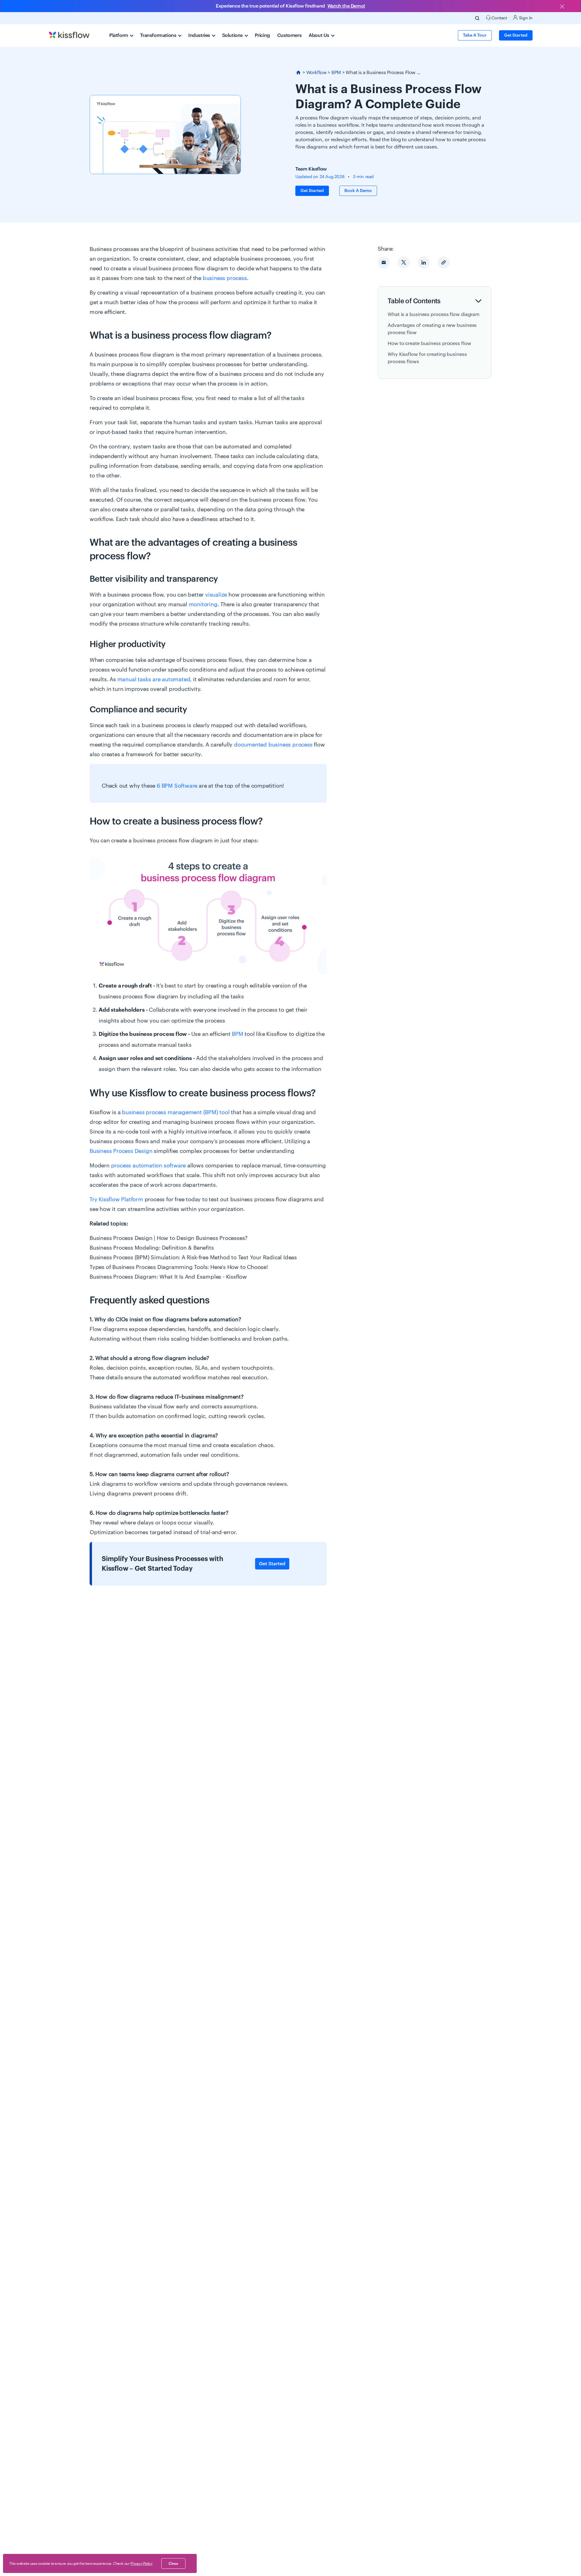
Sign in (525, 18)
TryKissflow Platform (116, 1199)
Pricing (262, 35)
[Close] (562, 7)
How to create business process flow (429, 343)
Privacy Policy (141, 2564)
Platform (119, 35)
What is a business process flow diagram (434, 314)
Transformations (159, 35)
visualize (216, 595)
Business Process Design (122, 1151)
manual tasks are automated (154, 679)
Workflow (317, 73)
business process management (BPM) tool (176, 1112)
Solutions (233, 35)
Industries (200, 35)
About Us (319, 35)
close (173, 2564)
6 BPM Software (177, 786)
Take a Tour (475, 35)
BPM (336, 73)
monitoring (203, 604)
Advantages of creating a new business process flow (432, 329)
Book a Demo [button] (358, 191)
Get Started (272, 1564)
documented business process (273, 745)
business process (225, 278)
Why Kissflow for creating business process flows (427, 358)
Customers (289, 35)
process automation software (149, 1166)
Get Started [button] (516, 35)
